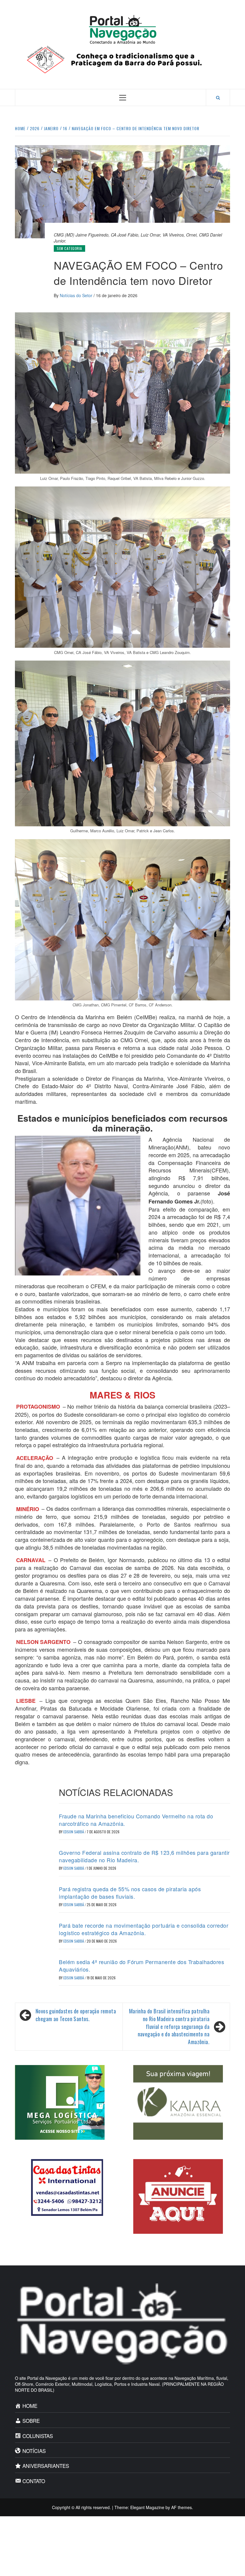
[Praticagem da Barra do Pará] (122, 59)
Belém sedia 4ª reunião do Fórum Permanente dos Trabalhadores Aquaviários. (141, 1965)
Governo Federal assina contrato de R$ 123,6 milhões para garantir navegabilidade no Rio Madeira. (144, 1856)
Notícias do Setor (77, 295)
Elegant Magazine (147, 2507)
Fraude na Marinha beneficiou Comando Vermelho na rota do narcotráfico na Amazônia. (136, 1820)
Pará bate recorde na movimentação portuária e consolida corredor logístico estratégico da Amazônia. (144, 1929)
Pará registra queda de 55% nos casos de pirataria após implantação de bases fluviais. (130, 1893)
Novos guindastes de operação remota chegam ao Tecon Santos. (76, 2015)
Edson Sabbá (74, 1832)
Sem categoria (69, 248)
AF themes (182, 2507)
